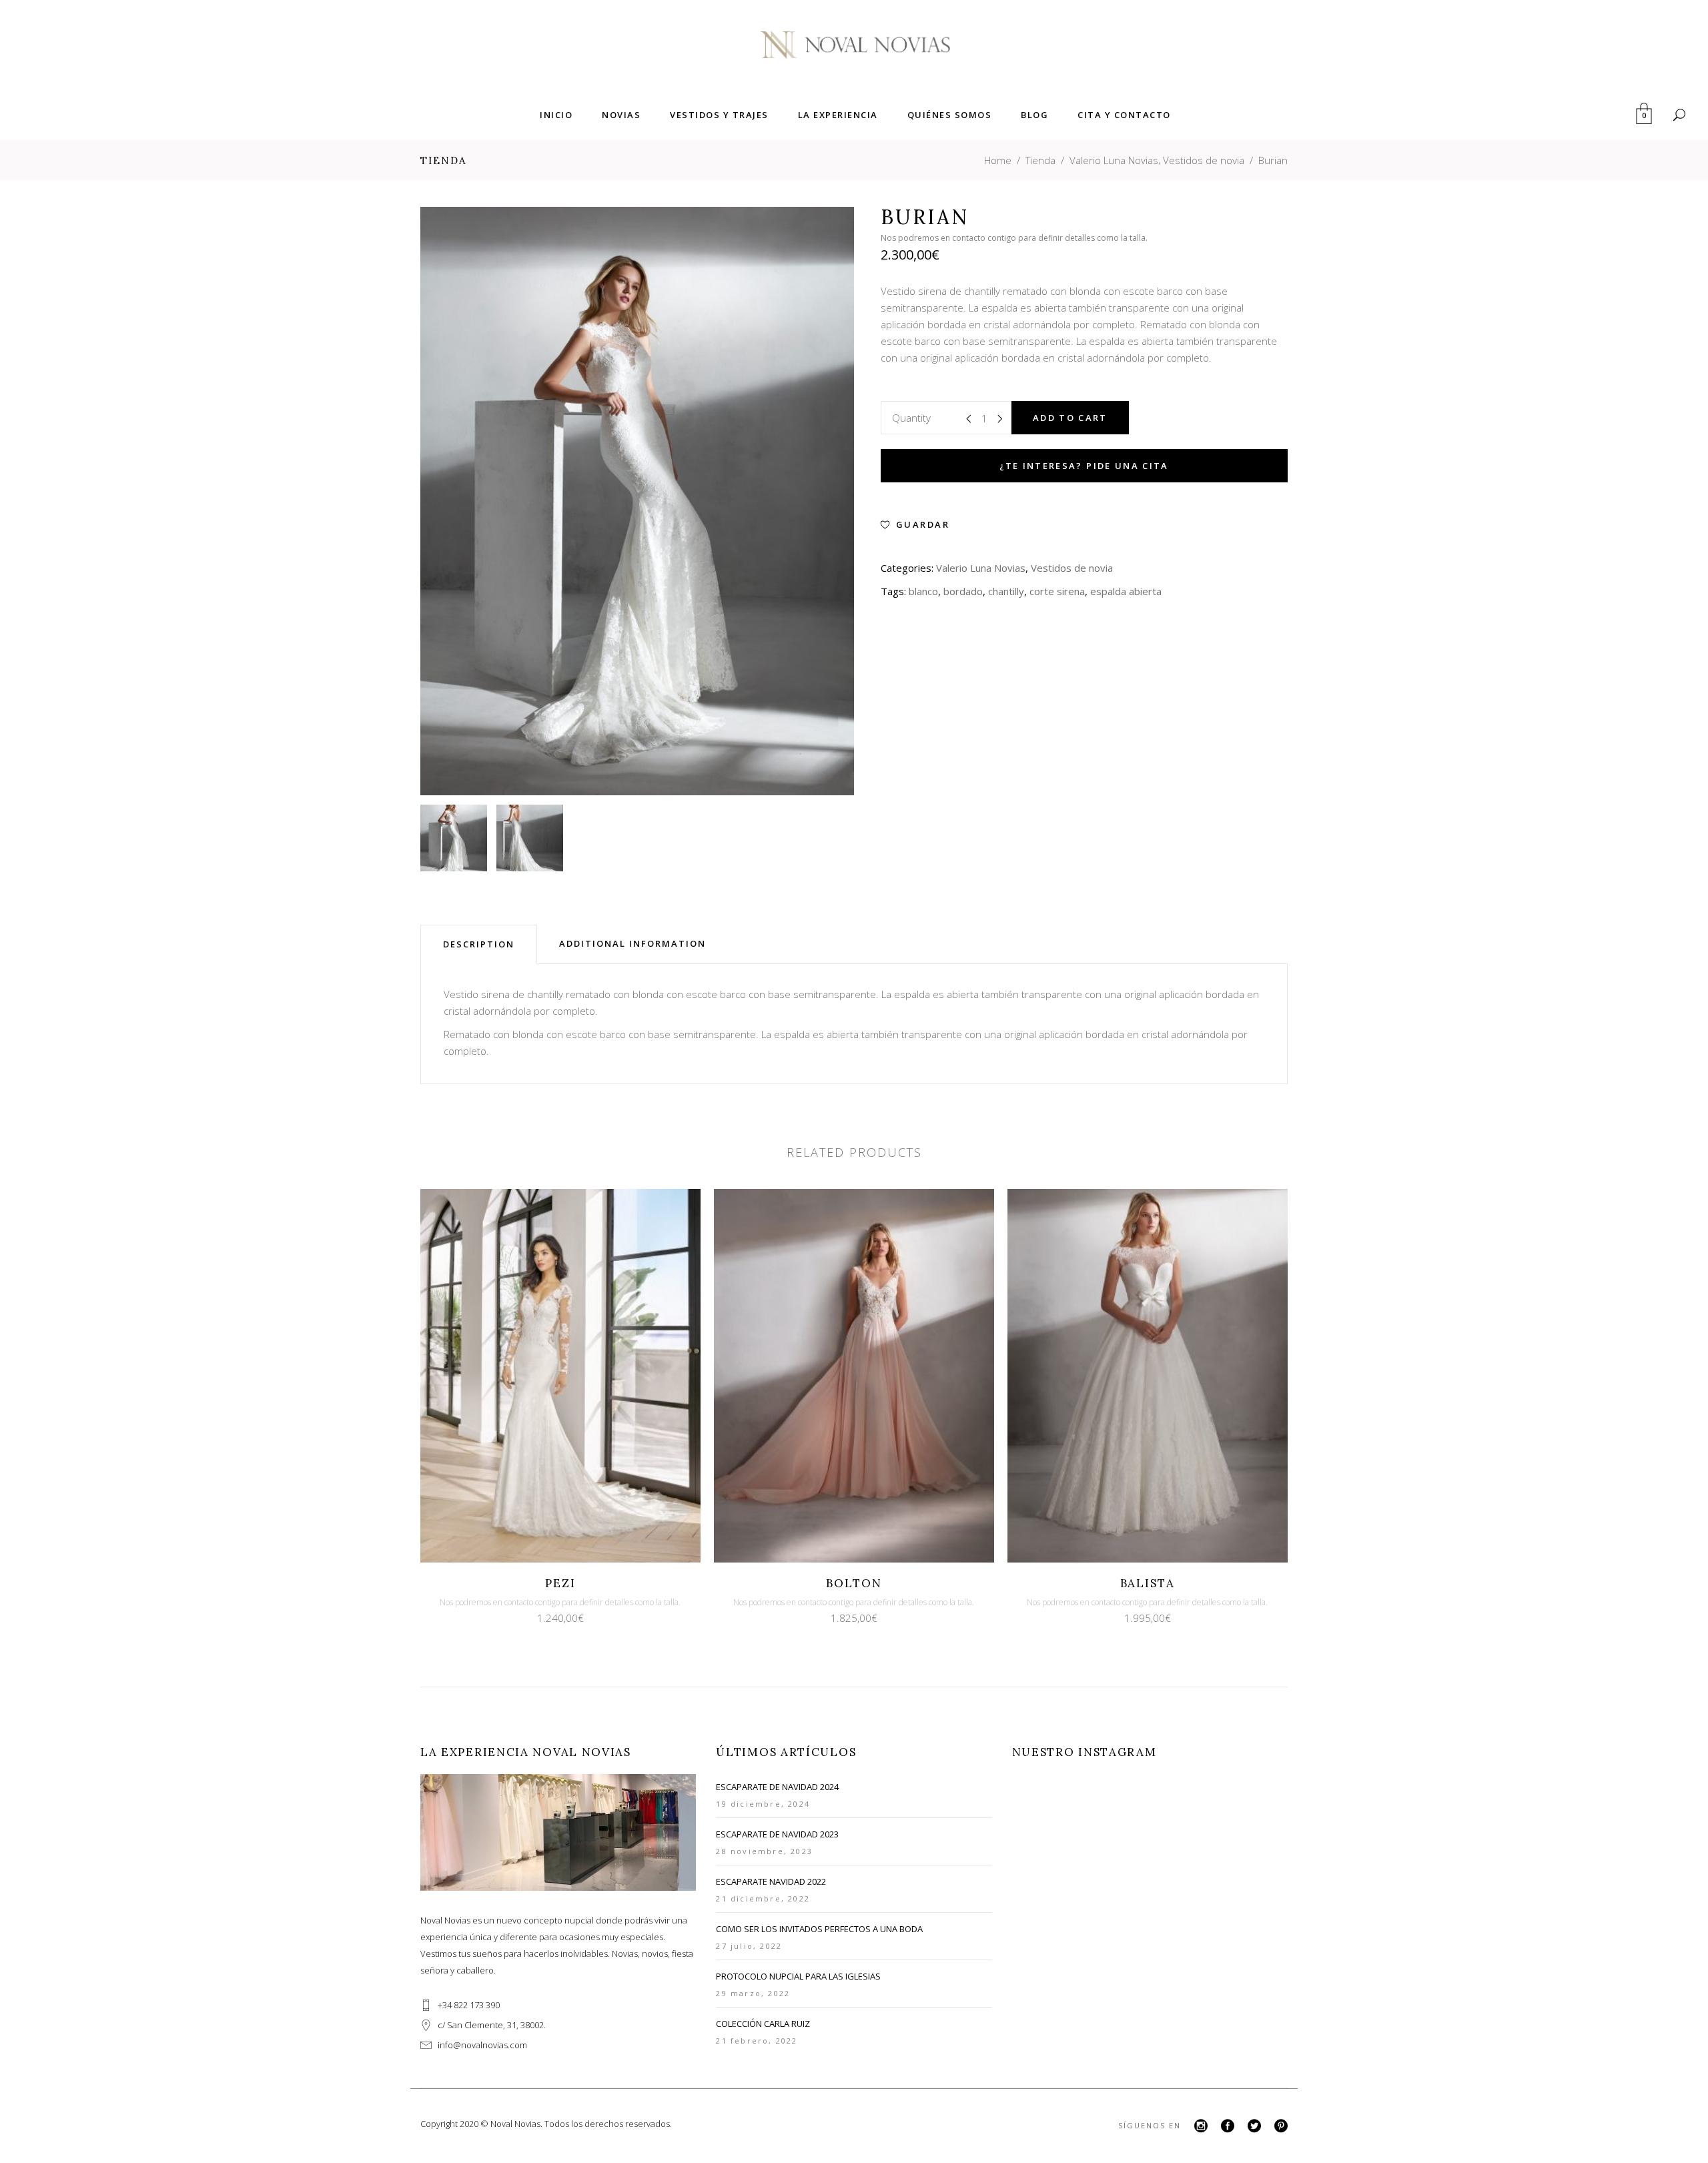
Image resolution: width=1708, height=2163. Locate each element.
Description (479, 944)
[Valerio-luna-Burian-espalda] (530, 838)
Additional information (632, 943)
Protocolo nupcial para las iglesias (798, 1976)
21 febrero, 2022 (757, 2041)
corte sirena (1057, 591)
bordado (963, 591)
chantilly (1006, 591)
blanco (923, 591)
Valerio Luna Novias (1114, 160)
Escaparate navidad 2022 (771, 1881)
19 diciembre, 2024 (763, 1804)
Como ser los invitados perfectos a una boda (819, 1929)
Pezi (560, 1583)
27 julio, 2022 (749, 1946)
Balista (1148, 1583)
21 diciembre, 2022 (763, 1898)
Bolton (854, 1583)
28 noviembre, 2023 (764, 1851)
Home (998, 160)
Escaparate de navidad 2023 (777, 1834)
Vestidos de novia (1204, 160)
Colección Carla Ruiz (763, 2024)
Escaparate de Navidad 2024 (777, 1787)
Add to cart (1070, 418)
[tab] (479, 944)
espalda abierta (1126, 591)
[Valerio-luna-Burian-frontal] (454, 838)
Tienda (1040, 160)
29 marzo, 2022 (753, 1993)
